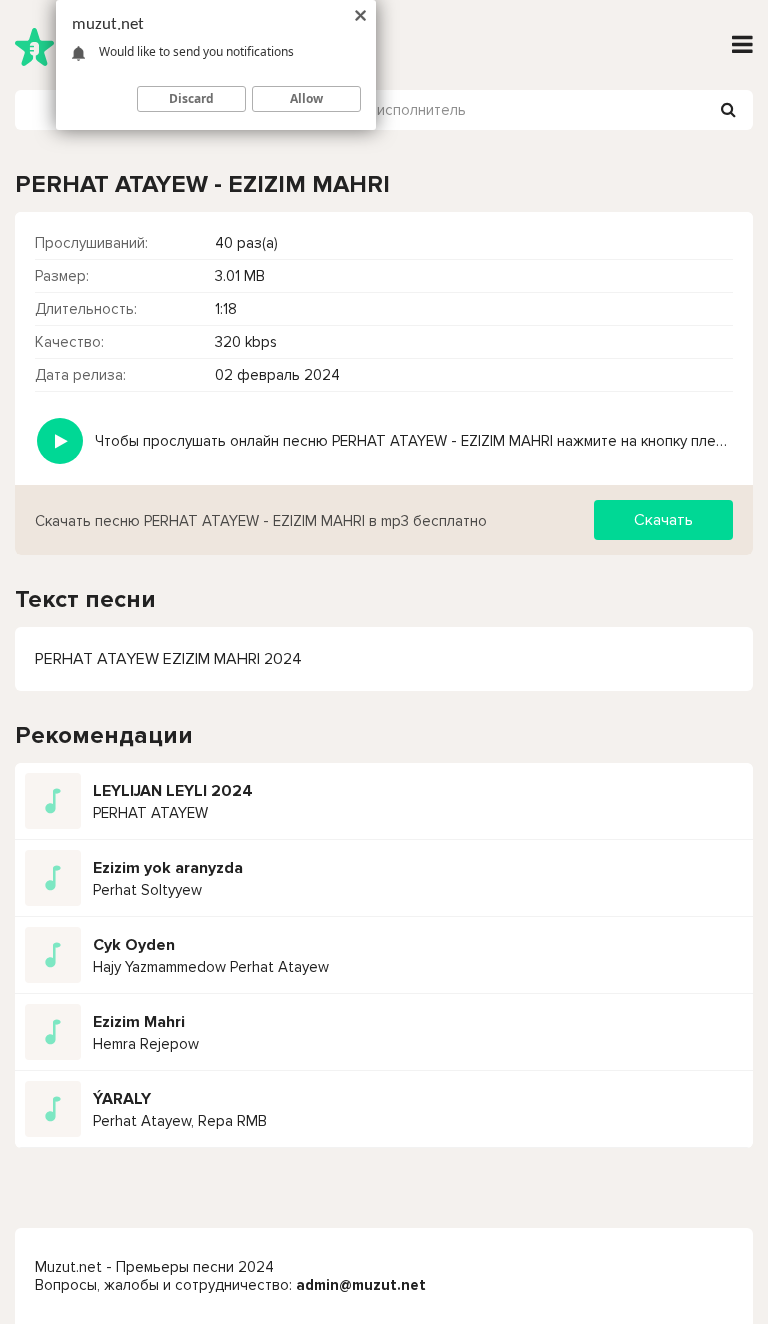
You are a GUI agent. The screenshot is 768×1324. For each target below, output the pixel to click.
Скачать (663, 520)
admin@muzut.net (361, 1285)
